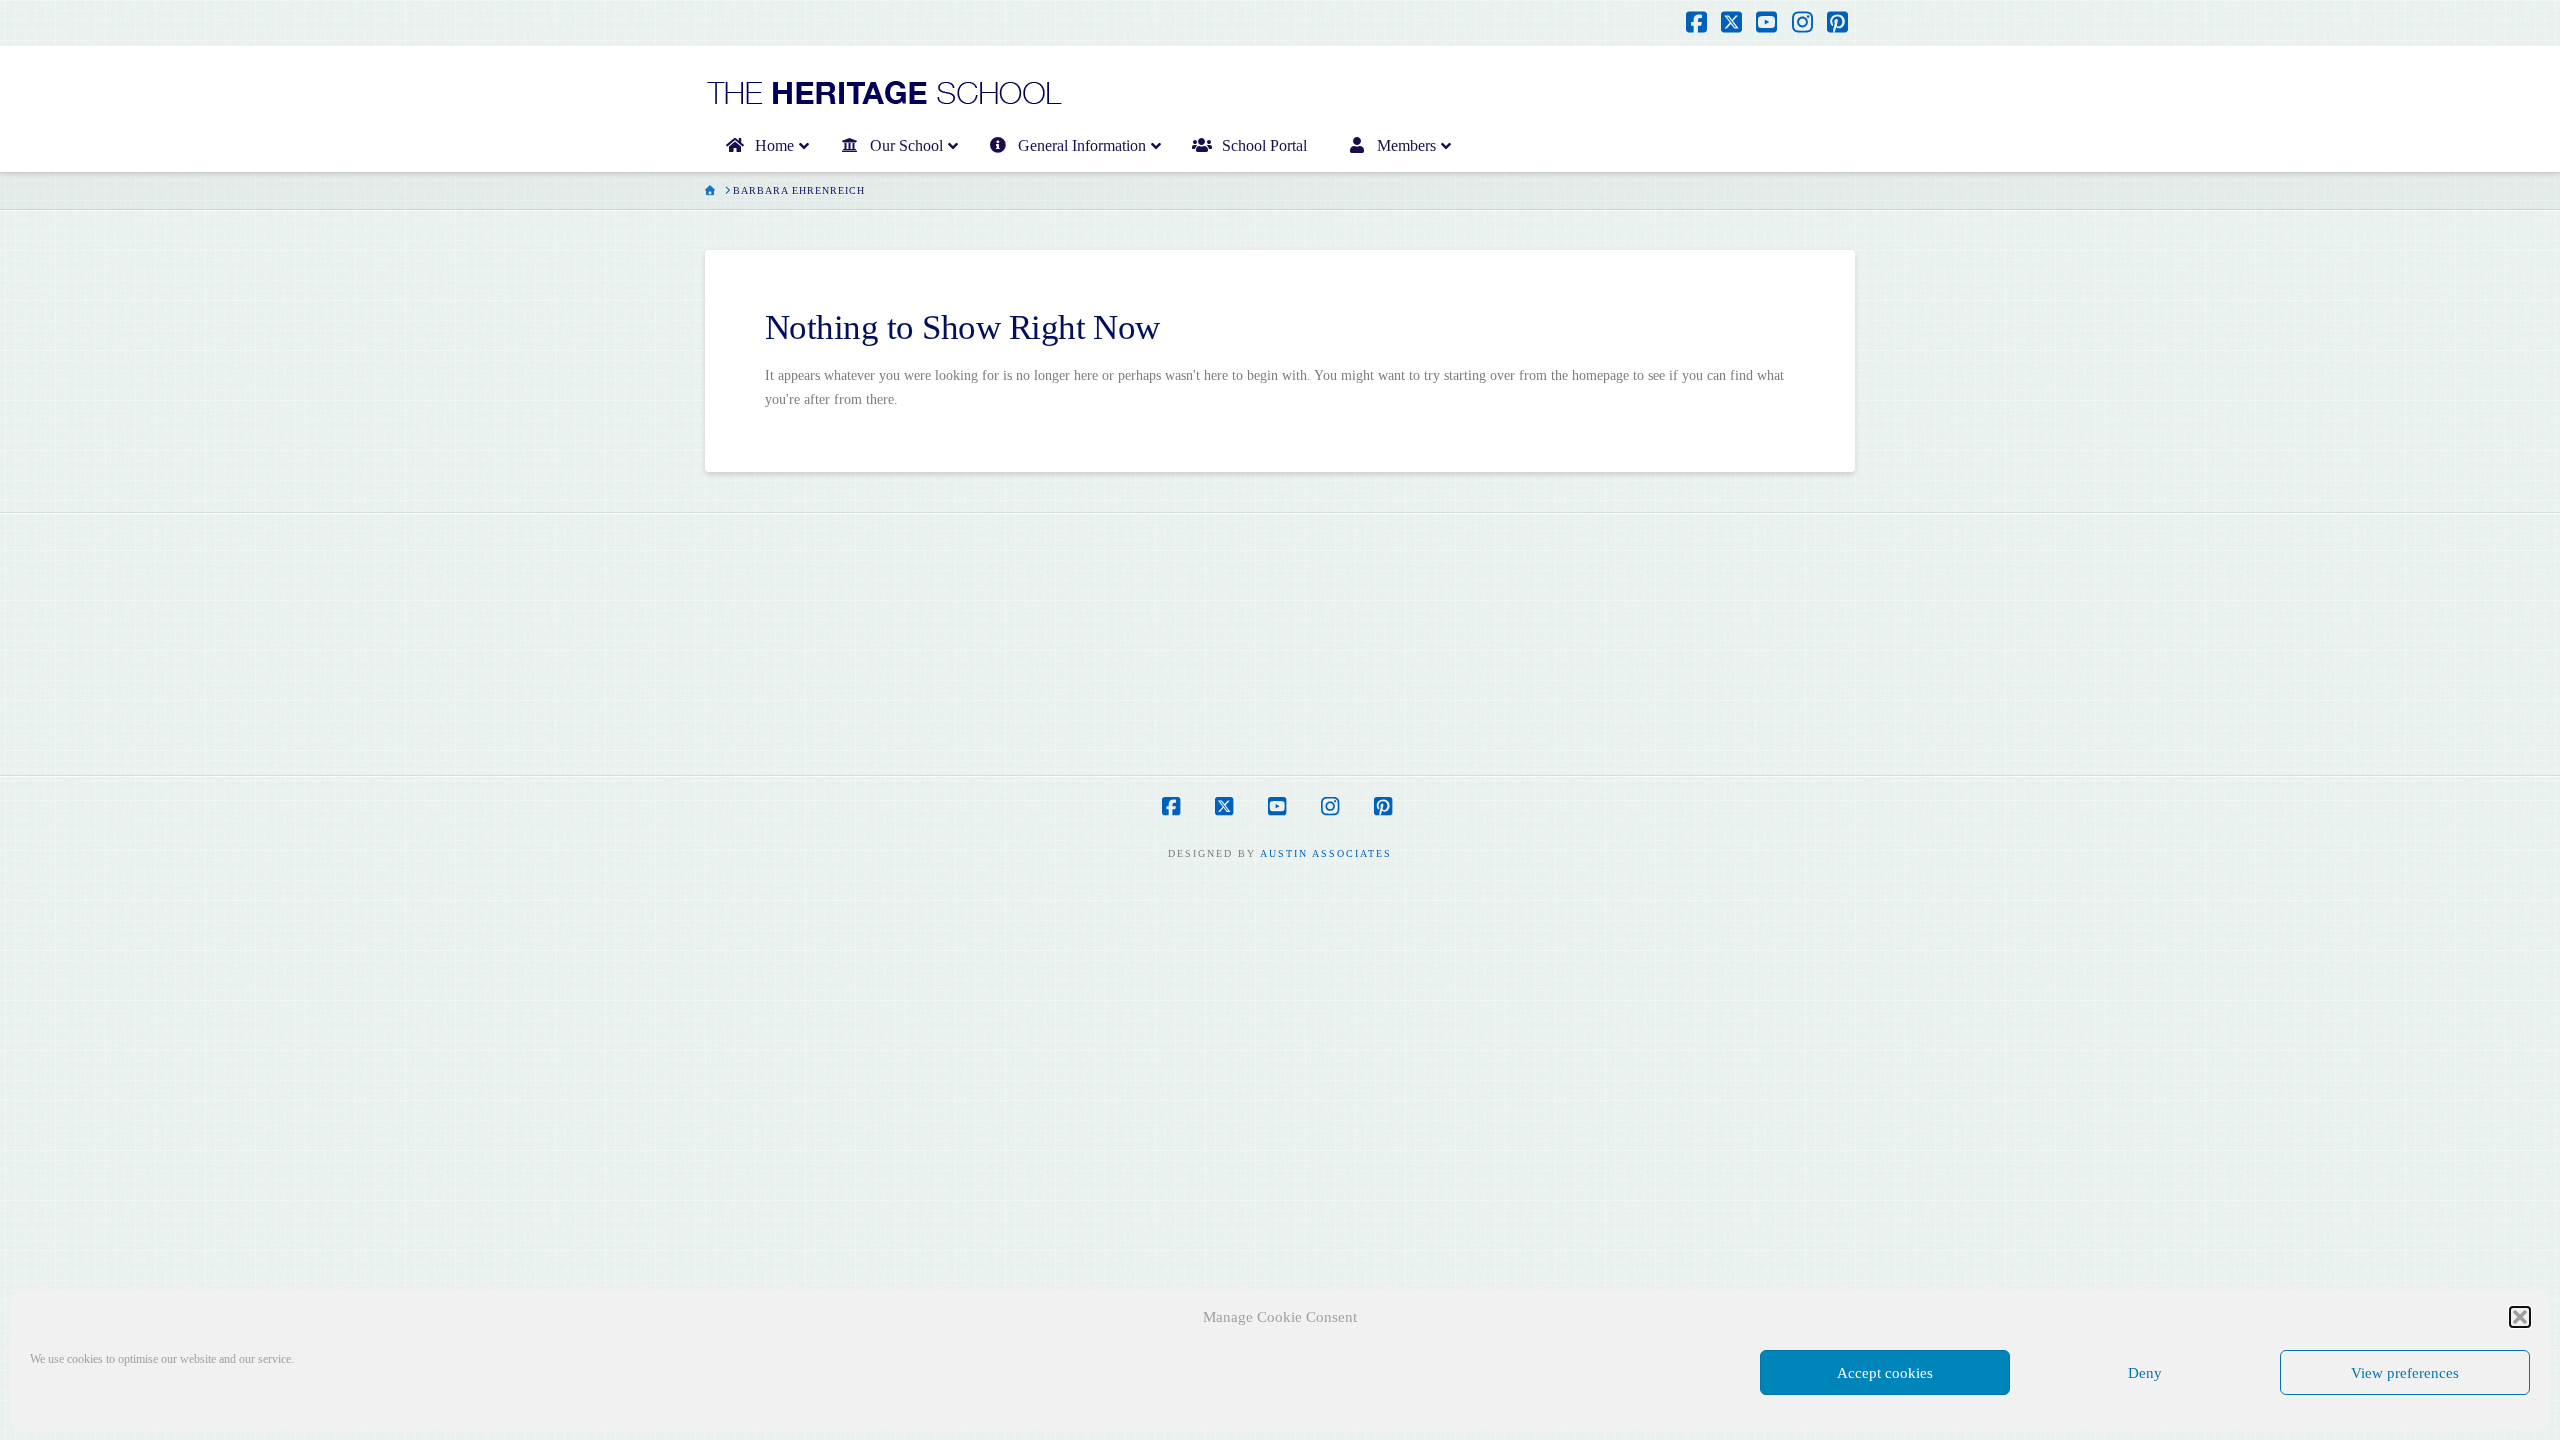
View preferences (2405, 1373)
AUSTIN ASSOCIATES (1326, 853)
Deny (2145, 1373)
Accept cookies (1885, 1373)
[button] (2520, 1317)
